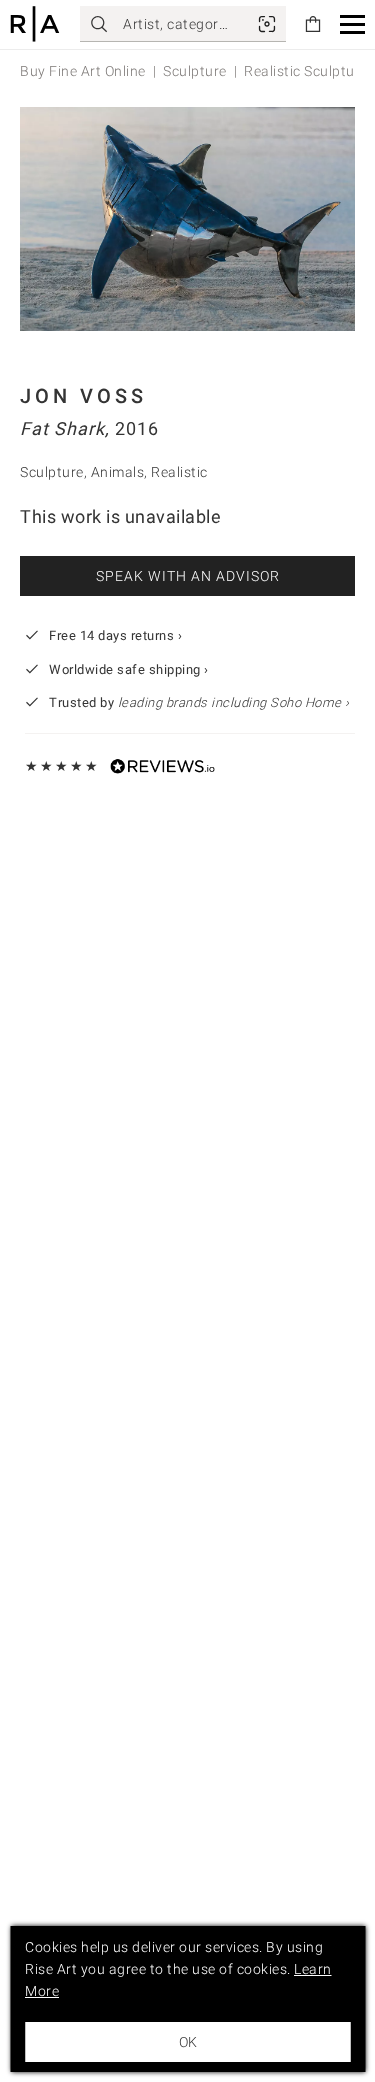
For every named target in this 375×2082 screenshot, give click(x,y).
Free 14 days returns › (115, 635)
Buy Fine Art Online (83, 71)
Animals (118, 472)
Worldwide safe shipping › (129, 669)
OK (188, 2042)
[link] (267, 24)
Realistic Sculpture (306, 71)
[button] (352, 24)
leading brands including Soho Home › (234, 702)
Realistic (179, 472)
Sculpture (195, 71)
